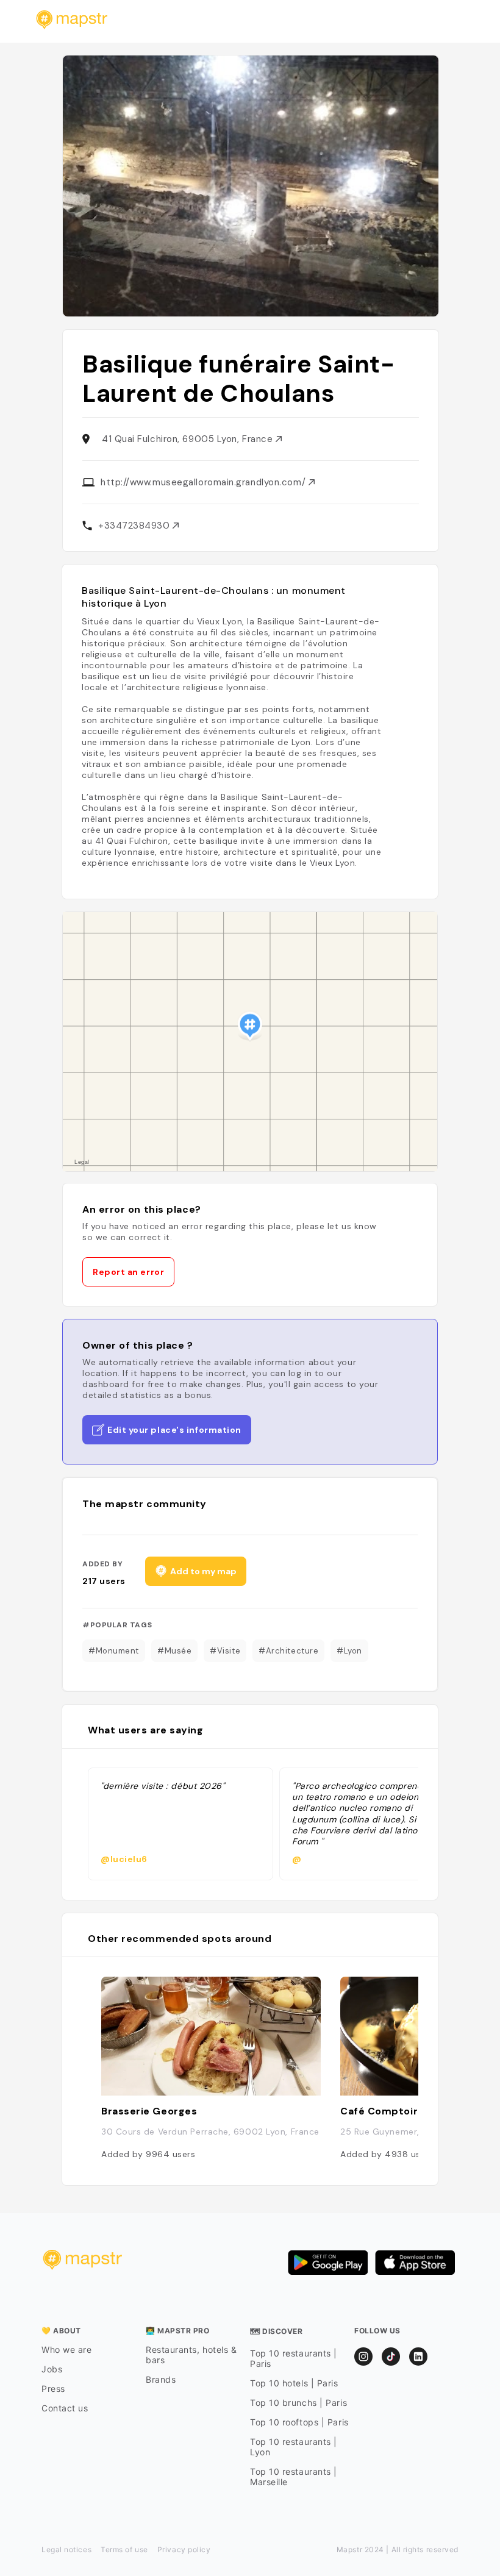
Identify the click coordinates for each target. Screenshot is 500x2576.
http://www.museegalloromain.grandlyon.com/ (205, 482)
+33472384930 (135, 526)
